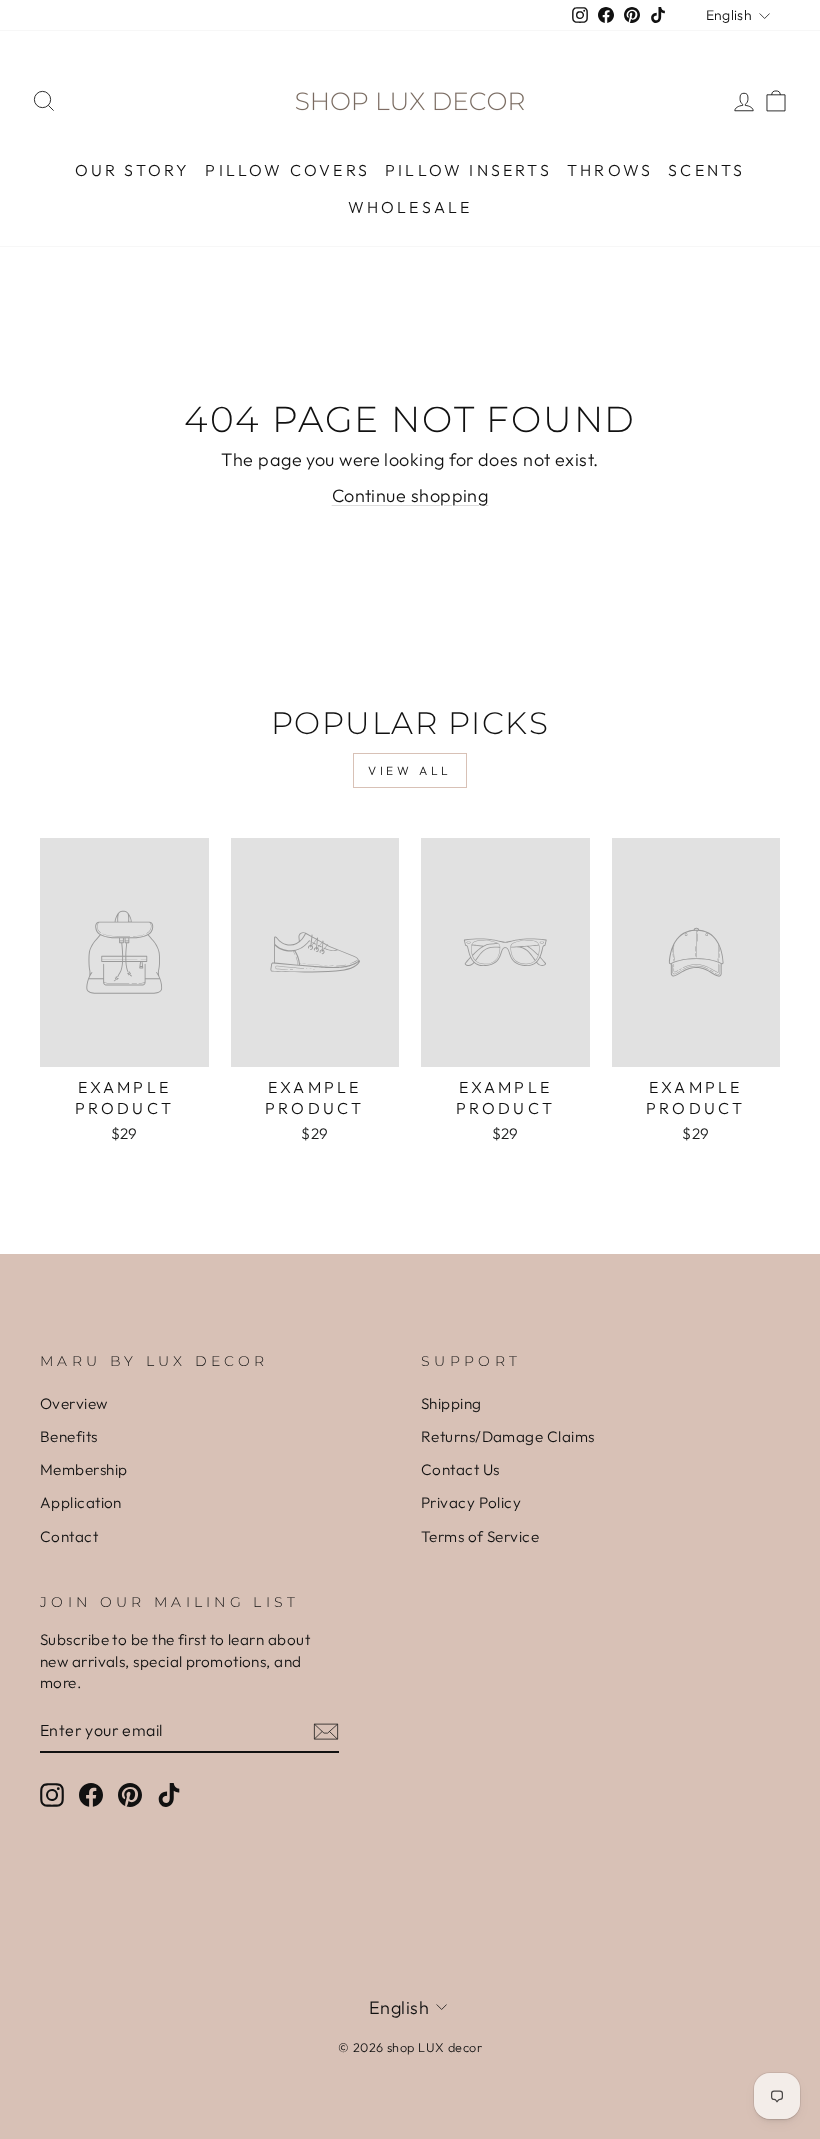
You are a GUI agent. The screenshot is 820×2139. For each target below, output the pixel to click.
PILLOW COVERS (287, 170)
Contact (69, 1536)
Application (81, 1502)
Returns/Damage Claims (507, 1436)
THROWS (610, 170)
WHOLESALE (410, 207)
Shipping (451, 1403)
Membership (84, 1469)
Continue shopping (410, 495)
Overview (74, 1403)
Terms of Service (480, 1536)
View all (410, 770)
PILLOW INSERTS (468, 170)
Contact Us (460, 1469)
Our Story (133, 170)
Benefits (69, 1436)
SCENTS (706, 170)
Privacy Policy (471, 1502)
